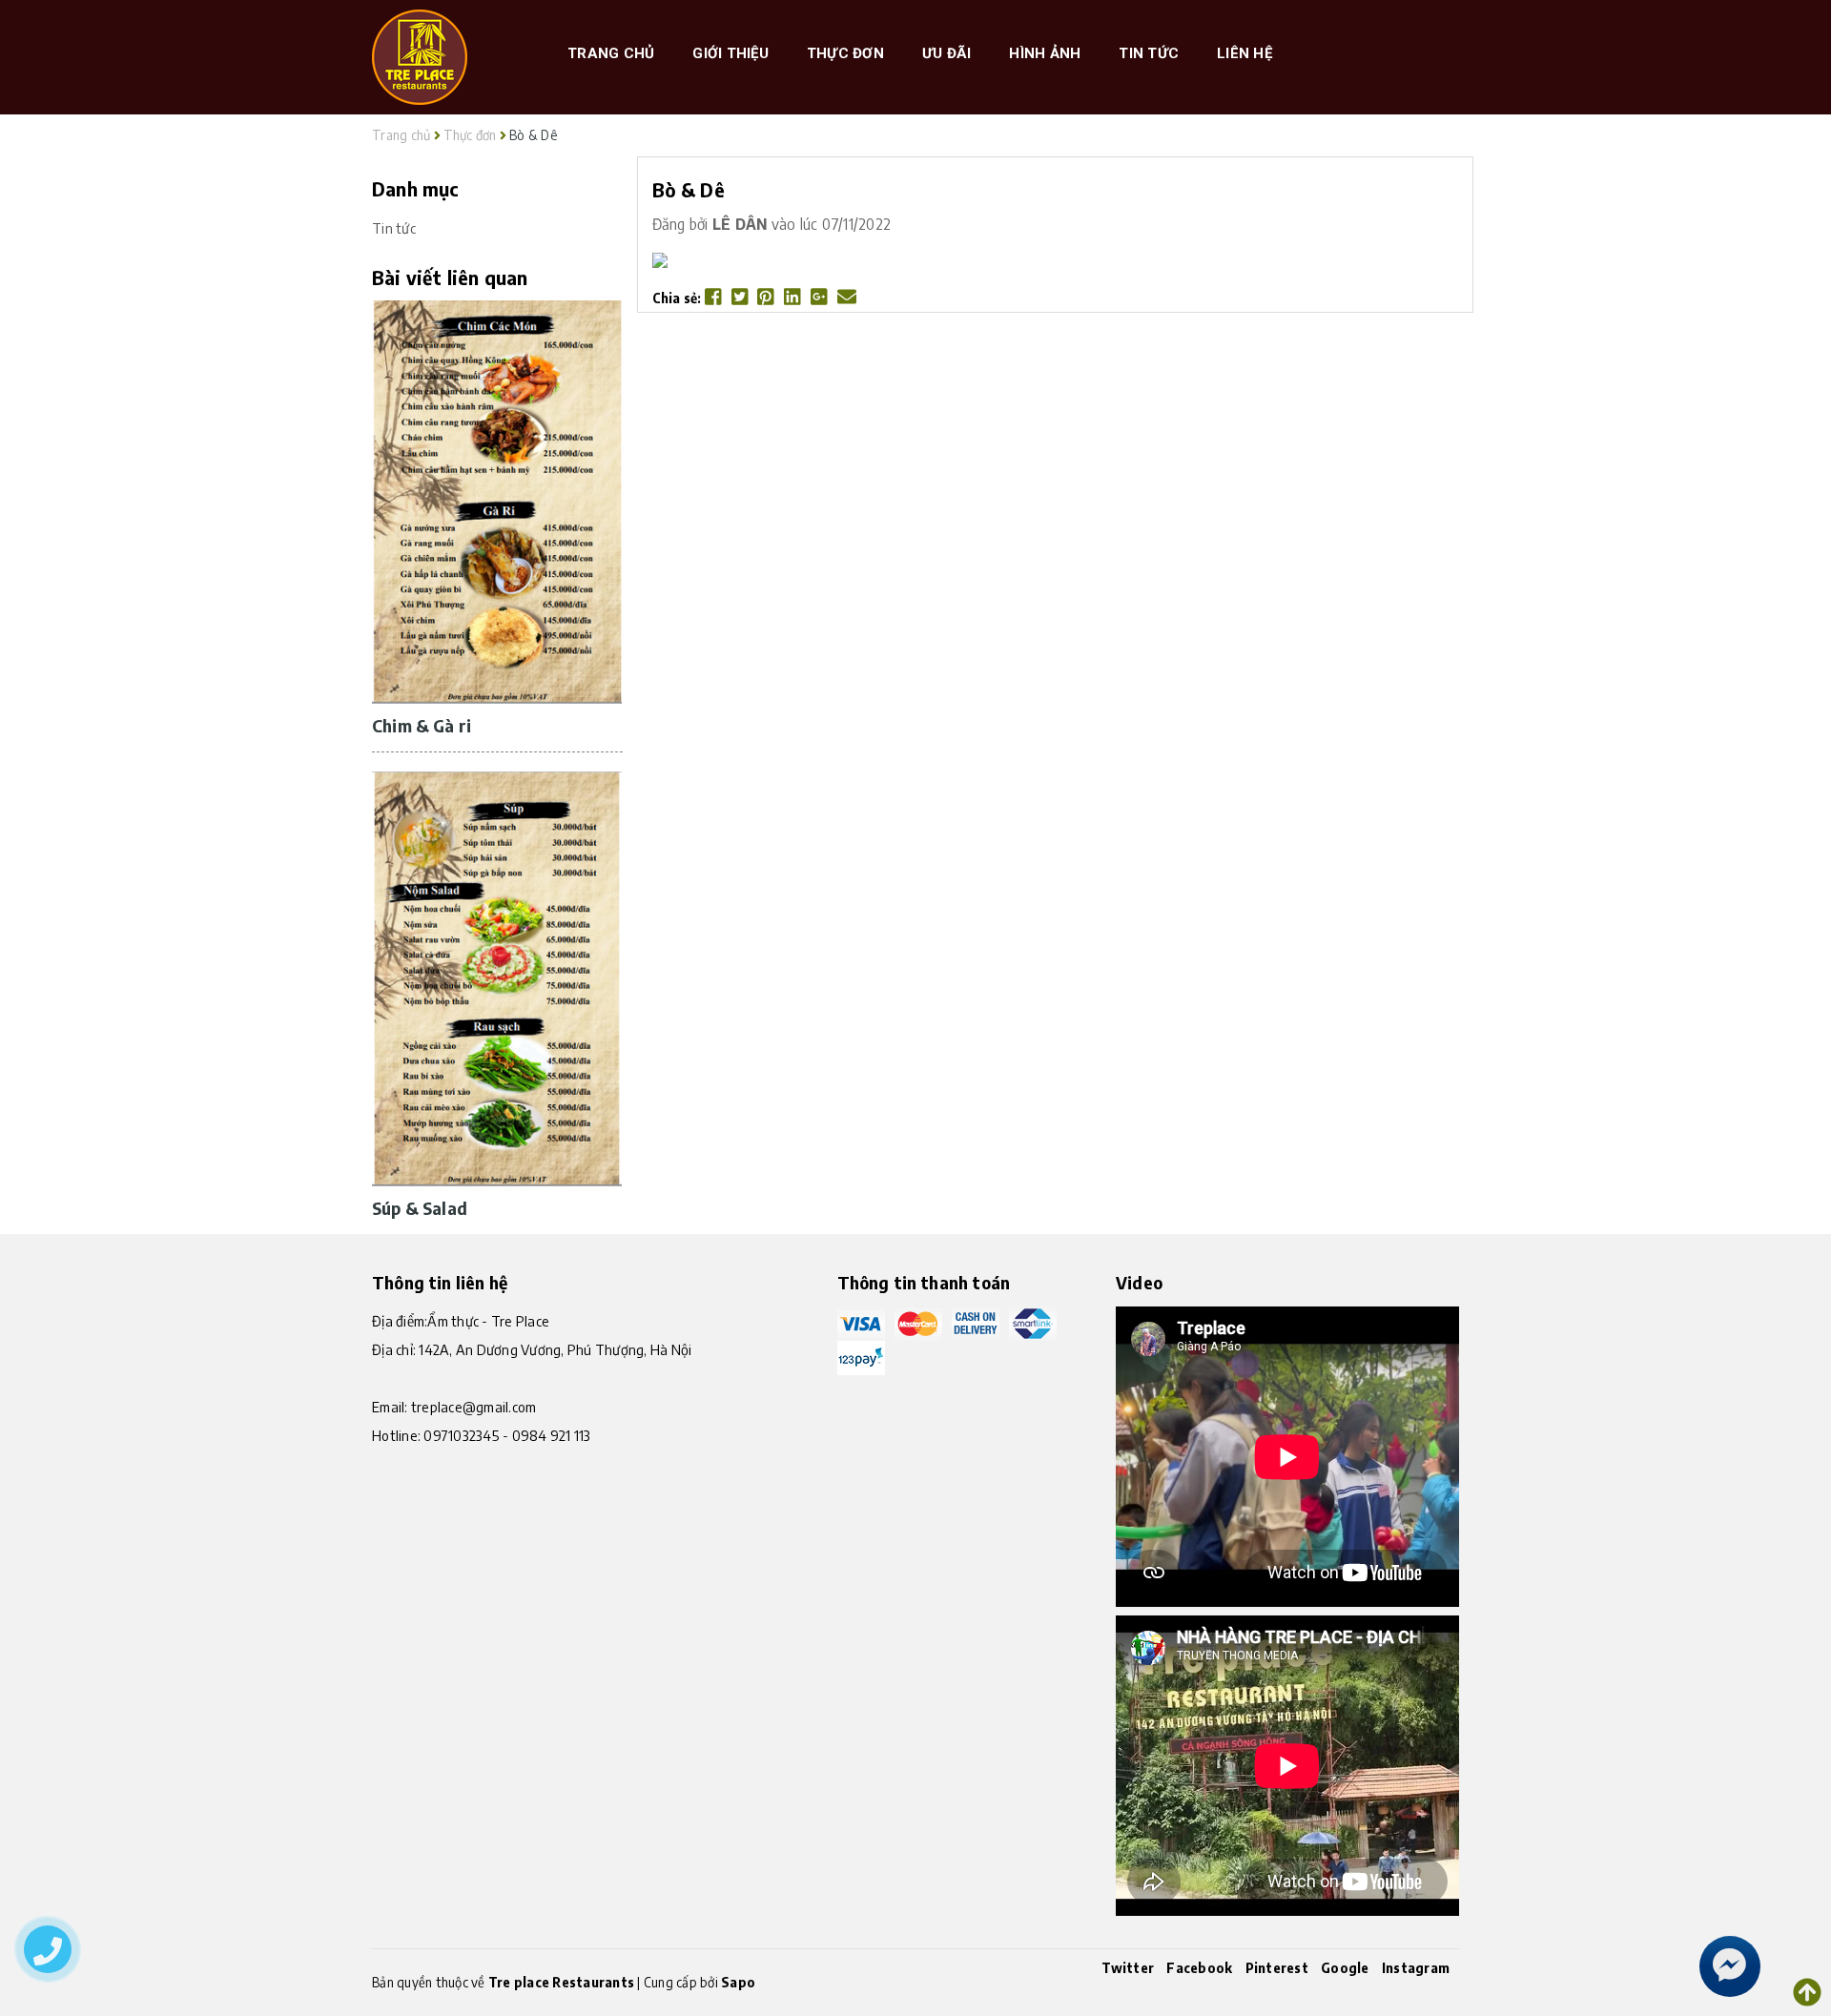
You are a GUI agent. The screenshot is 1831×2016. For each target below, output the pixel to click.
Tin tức (1149, 53)
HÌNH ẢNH (1045, 53)
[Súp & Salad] (497, 977)
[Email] (847, 298)
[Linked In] (794, 298)
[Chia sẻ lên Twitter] (741, 298)
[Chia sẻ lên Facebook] (715, 298)
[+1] (821, 298)
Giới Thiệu (730, 53)
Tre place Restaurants (561, 1982)
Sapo (738, 1982)
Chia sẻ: (677, 298)
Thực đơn (845, 53)
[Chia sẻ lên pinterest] (767, 298)
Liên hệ (1245, 53)
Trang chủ (611, 53)
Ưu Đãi (947, 53)
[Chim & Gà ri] (497, 501)
